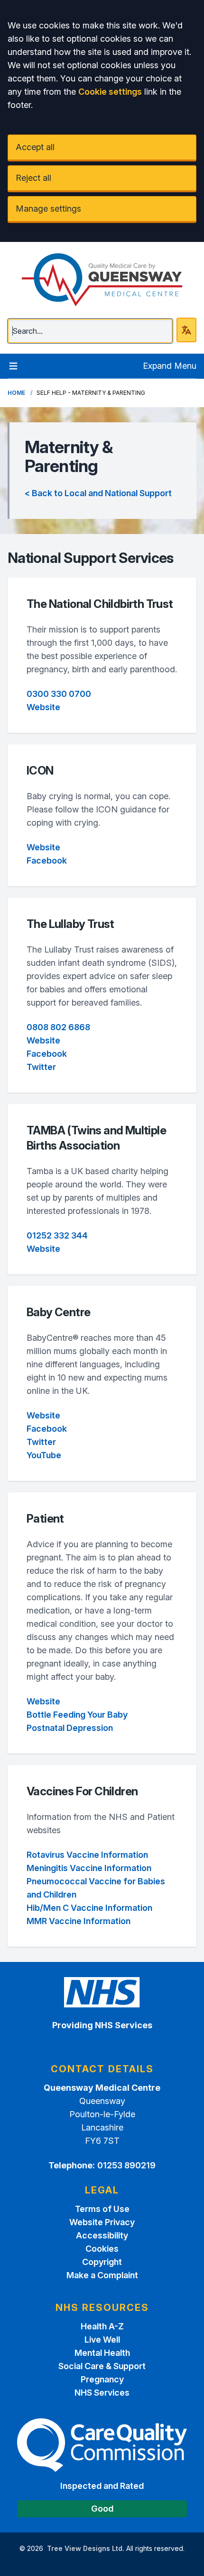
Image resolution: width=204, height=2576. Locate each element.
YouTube (44, 1455)
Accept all (35, 147)
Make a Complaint (102, 2275)
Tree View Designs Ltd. (86, 2548)
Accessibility (102, 2235)
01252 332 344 (57, 1235)
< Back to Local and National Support (98, 493)
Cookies (102, 2249)
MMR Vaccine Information (79, 1921)
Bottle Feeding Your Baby (77, 1715)
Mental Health (102, 2353)
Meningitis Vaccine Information (89, 1868)
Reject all (33, 178)
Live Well (102, 2340)
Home (16, 393)
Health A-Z (102, 2326)
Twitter (41, 1067)
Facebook (47, 860)
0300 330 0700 (59, 694)
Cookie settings (110, 92)
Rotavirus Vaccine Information (87, 1855)
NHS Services (102, 2393)
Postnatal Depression (70, 1728)
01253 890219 (126, 2165)
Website (43, 707)
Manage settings (48, 209)
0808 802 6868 (58, 1027)
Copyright (102, 2262)
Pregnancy (102, 2379)
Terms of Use (102, 2209)
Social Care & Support (102, 2366)
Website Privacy (102, 2222)
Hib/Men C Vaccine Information (89, 1908)
